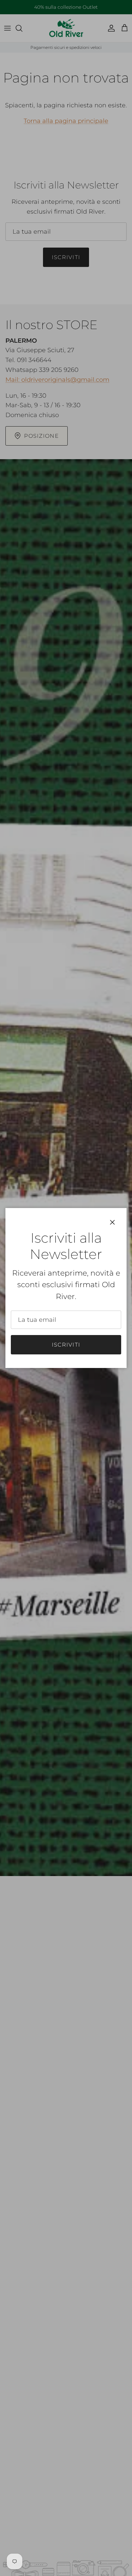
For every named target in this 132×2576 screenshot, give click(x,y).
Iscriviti (66, 1345)
